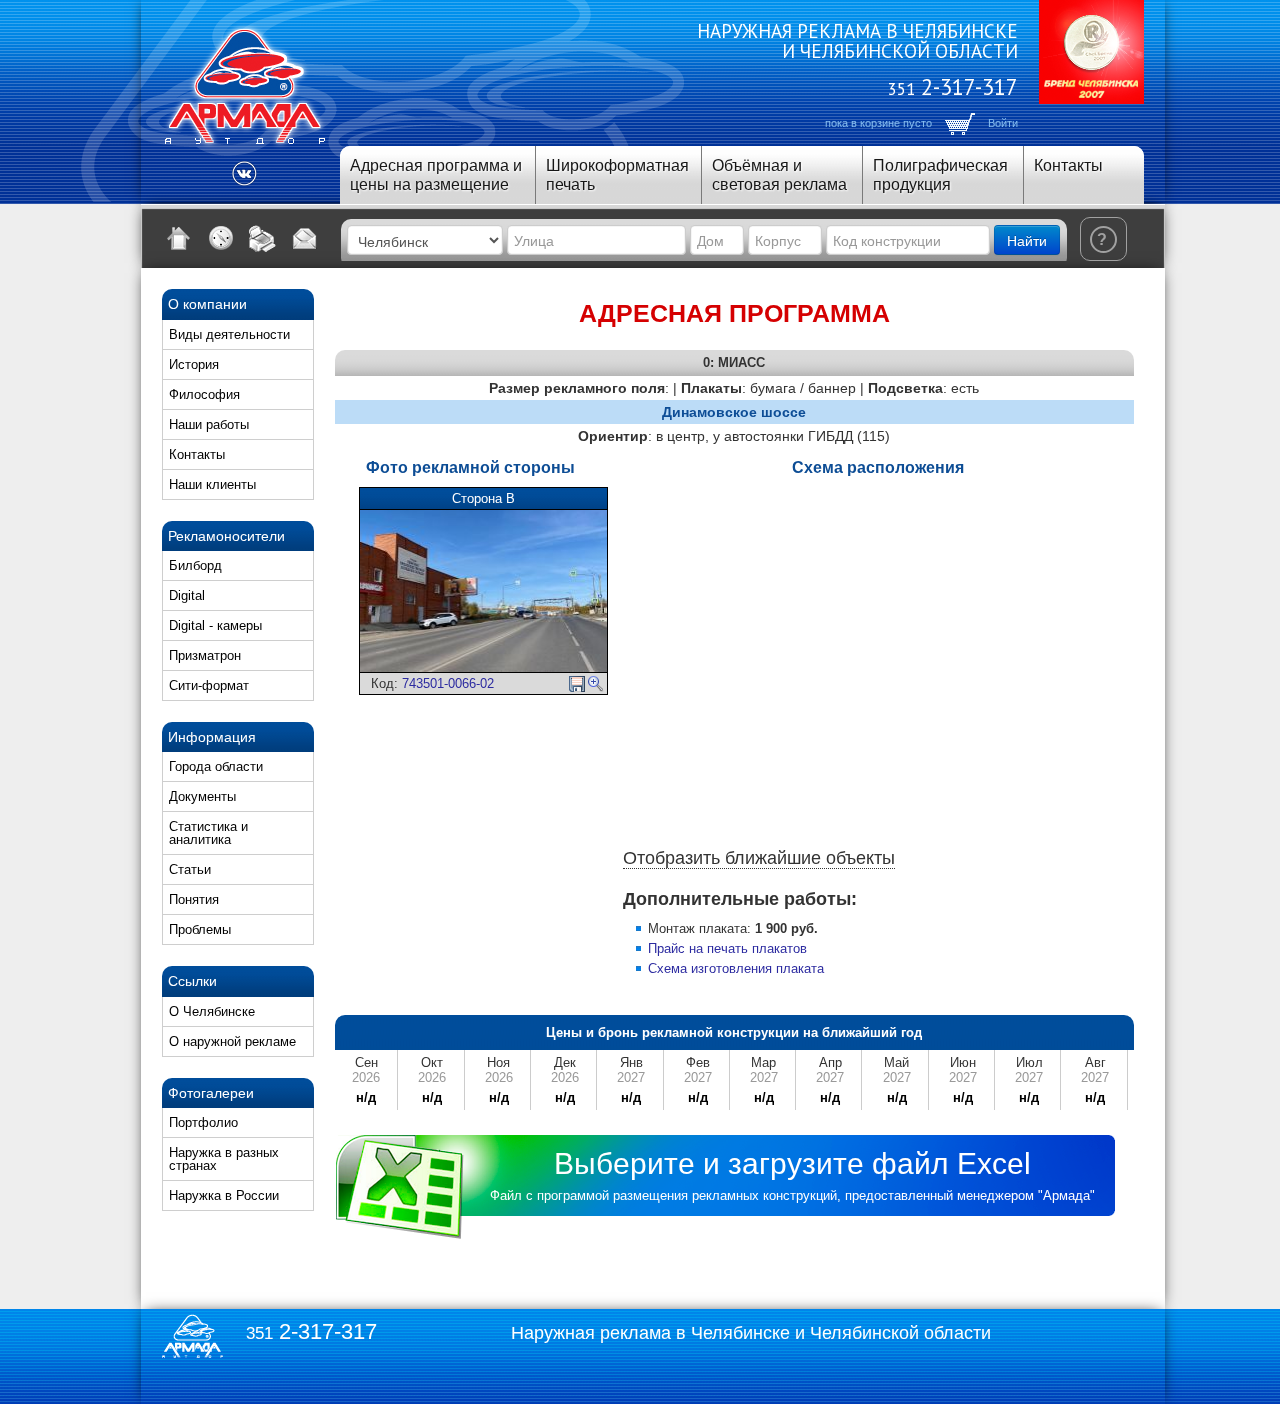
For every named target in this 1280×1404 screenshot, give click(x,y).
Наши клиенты (212, 484)
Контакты (1068, 165)
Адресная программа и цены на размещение (436, 175)
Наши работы (209, 424)
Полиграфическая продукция (940, 175)
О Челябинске (212, 1011)
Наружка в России (224, 1195)
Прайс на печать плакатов (727, 948)
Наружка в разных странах (224, 1159)
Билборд (195, 565)
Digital (187, 595)
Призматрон (205, 655)
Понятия (194, 899)
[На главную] (179, 238)
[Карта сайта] (221, 238)
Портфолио (203, 1122)
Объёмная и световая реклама (779, 175)
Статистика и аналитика (208, 833)
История (194, 364)
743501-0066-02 (448, 683)
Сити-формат (209, 685)
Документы (202, 796)
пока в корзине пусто (878, 123)
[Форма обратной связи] (305, 238)
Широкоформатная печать (617, 175)
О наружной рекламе (232, 1041)
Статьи (190, 869)
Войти (1003, 123)
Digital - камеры (215, 625)
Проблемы (200, 929)
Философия (204, 394)
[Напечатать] (263, 238)
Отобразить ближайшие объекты (759, 858)
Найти (1027, 240)
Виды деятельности (229, 334)
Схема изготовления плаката (736, 968)
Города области (216, 766)
